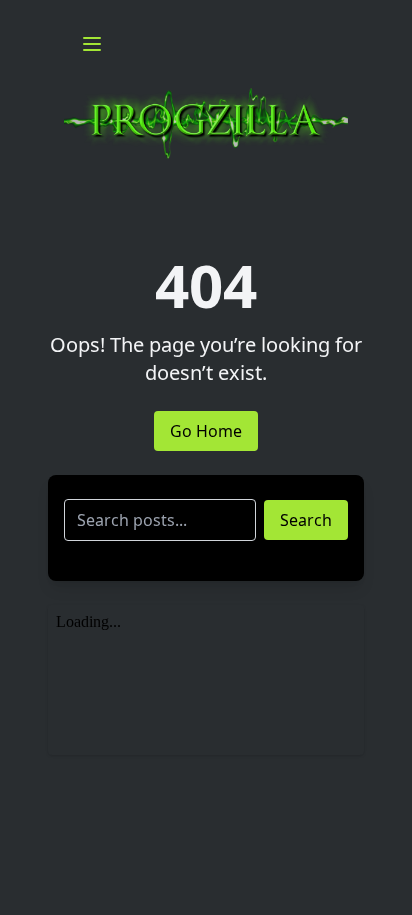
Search (306, 520)
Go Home (206, 431)
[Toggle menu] (92, 44)
